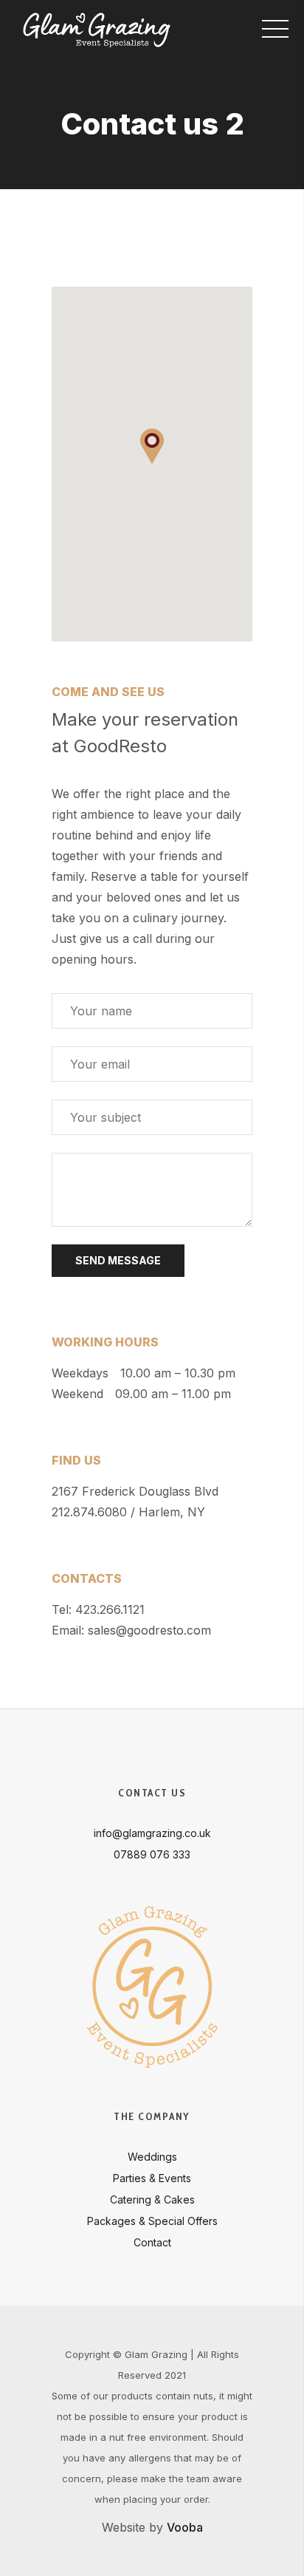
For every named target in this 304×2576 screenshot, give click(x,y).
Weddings (152, 2157)
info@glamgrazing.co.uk (152, 1833)
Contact (152, 2242)
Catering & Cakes (152, 2200)
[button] (152, 446)
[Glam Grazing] (97, 30)
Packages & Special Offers (152, 2221)
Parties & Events (152, 2178)
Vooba (185, 2527)
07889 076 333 (152, 1854)
